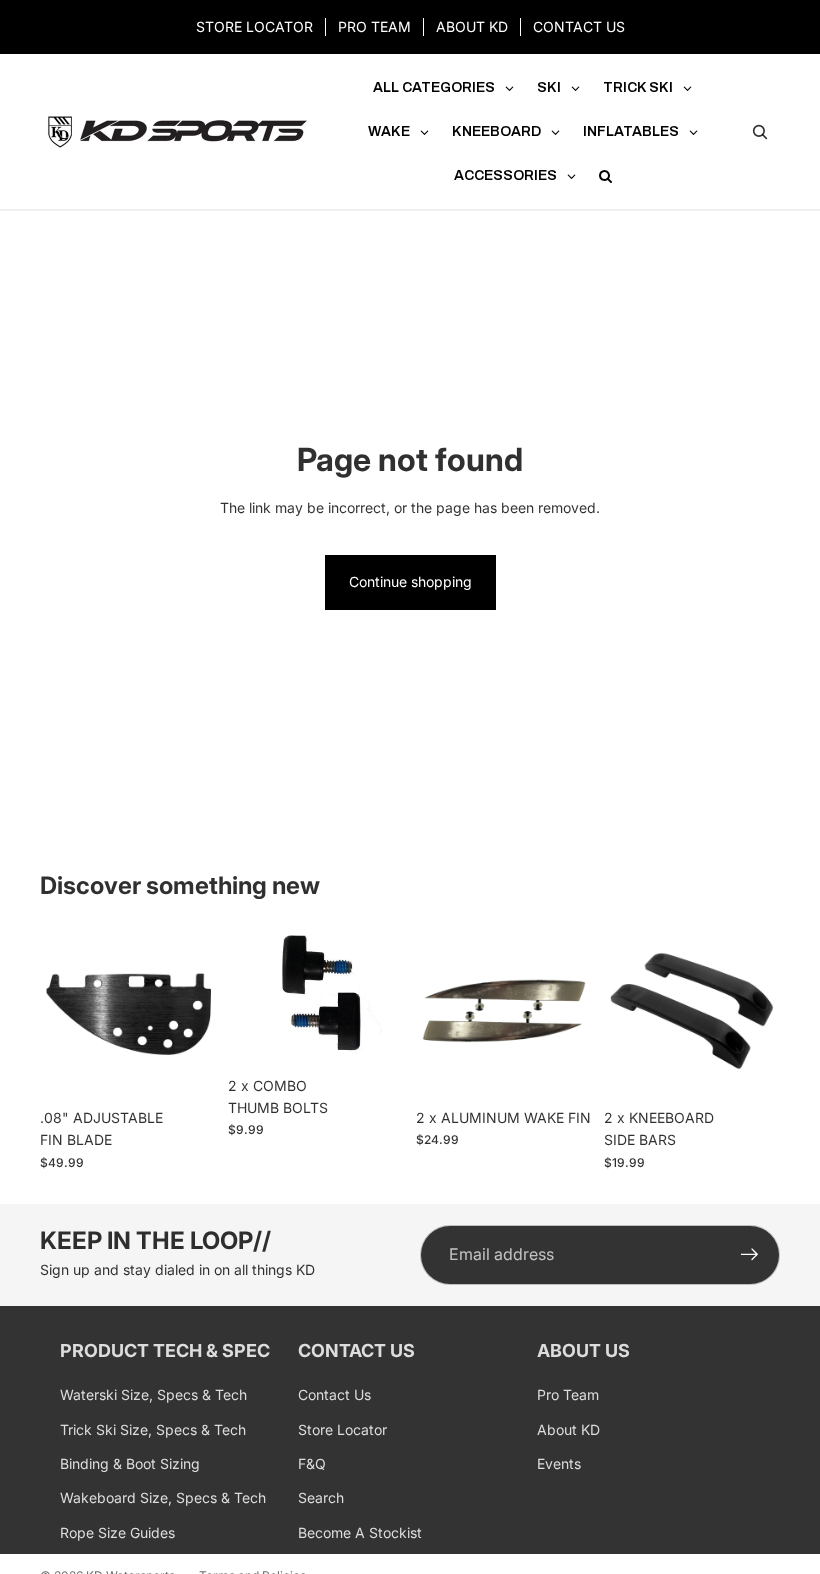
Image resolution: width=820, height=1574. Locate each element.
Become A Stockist (360, 1532)
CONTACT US (579, 26)
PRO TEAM (374, 26)
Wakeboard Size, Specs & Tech (163, 1497)
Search (321, 1497)
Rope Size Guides (117, 1532)
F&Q (312, 1463)
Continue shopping (410, 581)
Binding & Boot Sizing (130, 1463)
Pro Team (568, 1394)
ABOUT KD (472, 26)
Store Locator (342, 1429)
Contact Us (334, 1394)
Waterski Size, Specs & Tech (153, 1394)
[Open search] (760, 132)
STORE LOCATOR (254, 26)
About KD (568, 1429)
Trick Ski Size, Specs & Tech (153, 1429)
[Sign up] (750, 1255)
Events (559, 1463)
